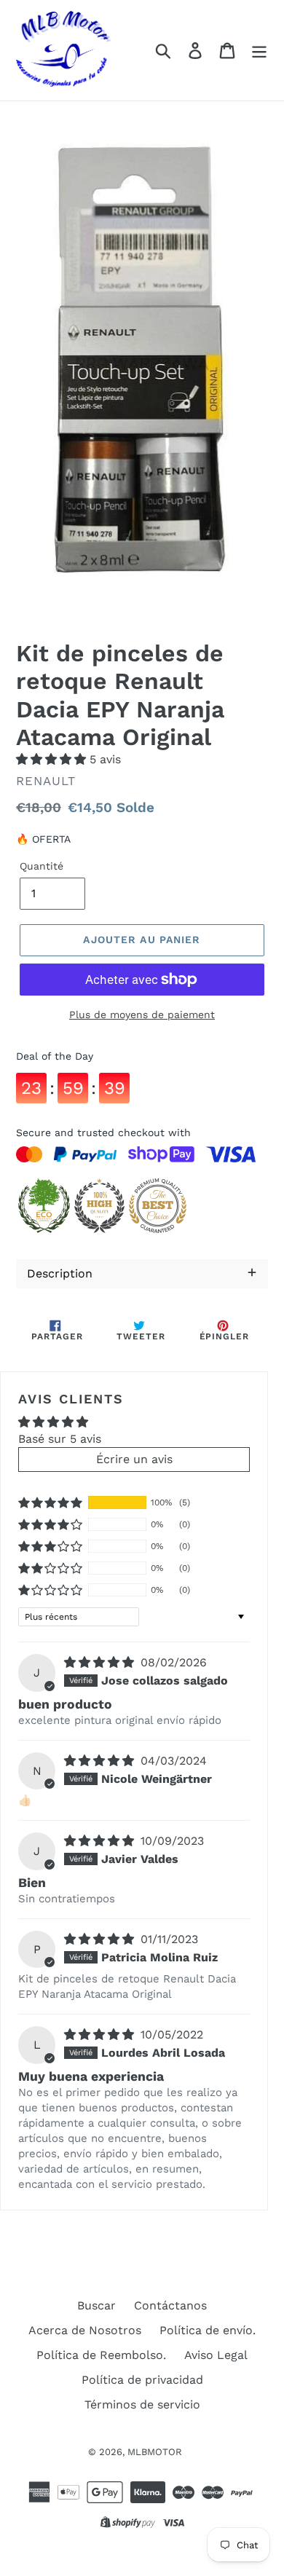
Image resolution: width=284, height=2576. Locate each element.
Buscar (96, 2305)
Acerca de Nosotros (85, 2330)
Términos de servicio (142, 2404)
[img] (101, 1662)
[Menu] (259, 51)
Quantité (42, 866)
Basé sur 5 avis (60, 1439)
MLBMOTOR (155, 2452)
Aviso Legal (216, 2355)
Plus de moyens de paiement (142, 1015)
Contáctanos (170, 2305)
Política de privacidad (142, 2380)
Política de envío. (208, 2330)
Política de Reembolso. (101, 2355)
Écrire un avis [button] (134, 1459)
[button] (53, 759)
